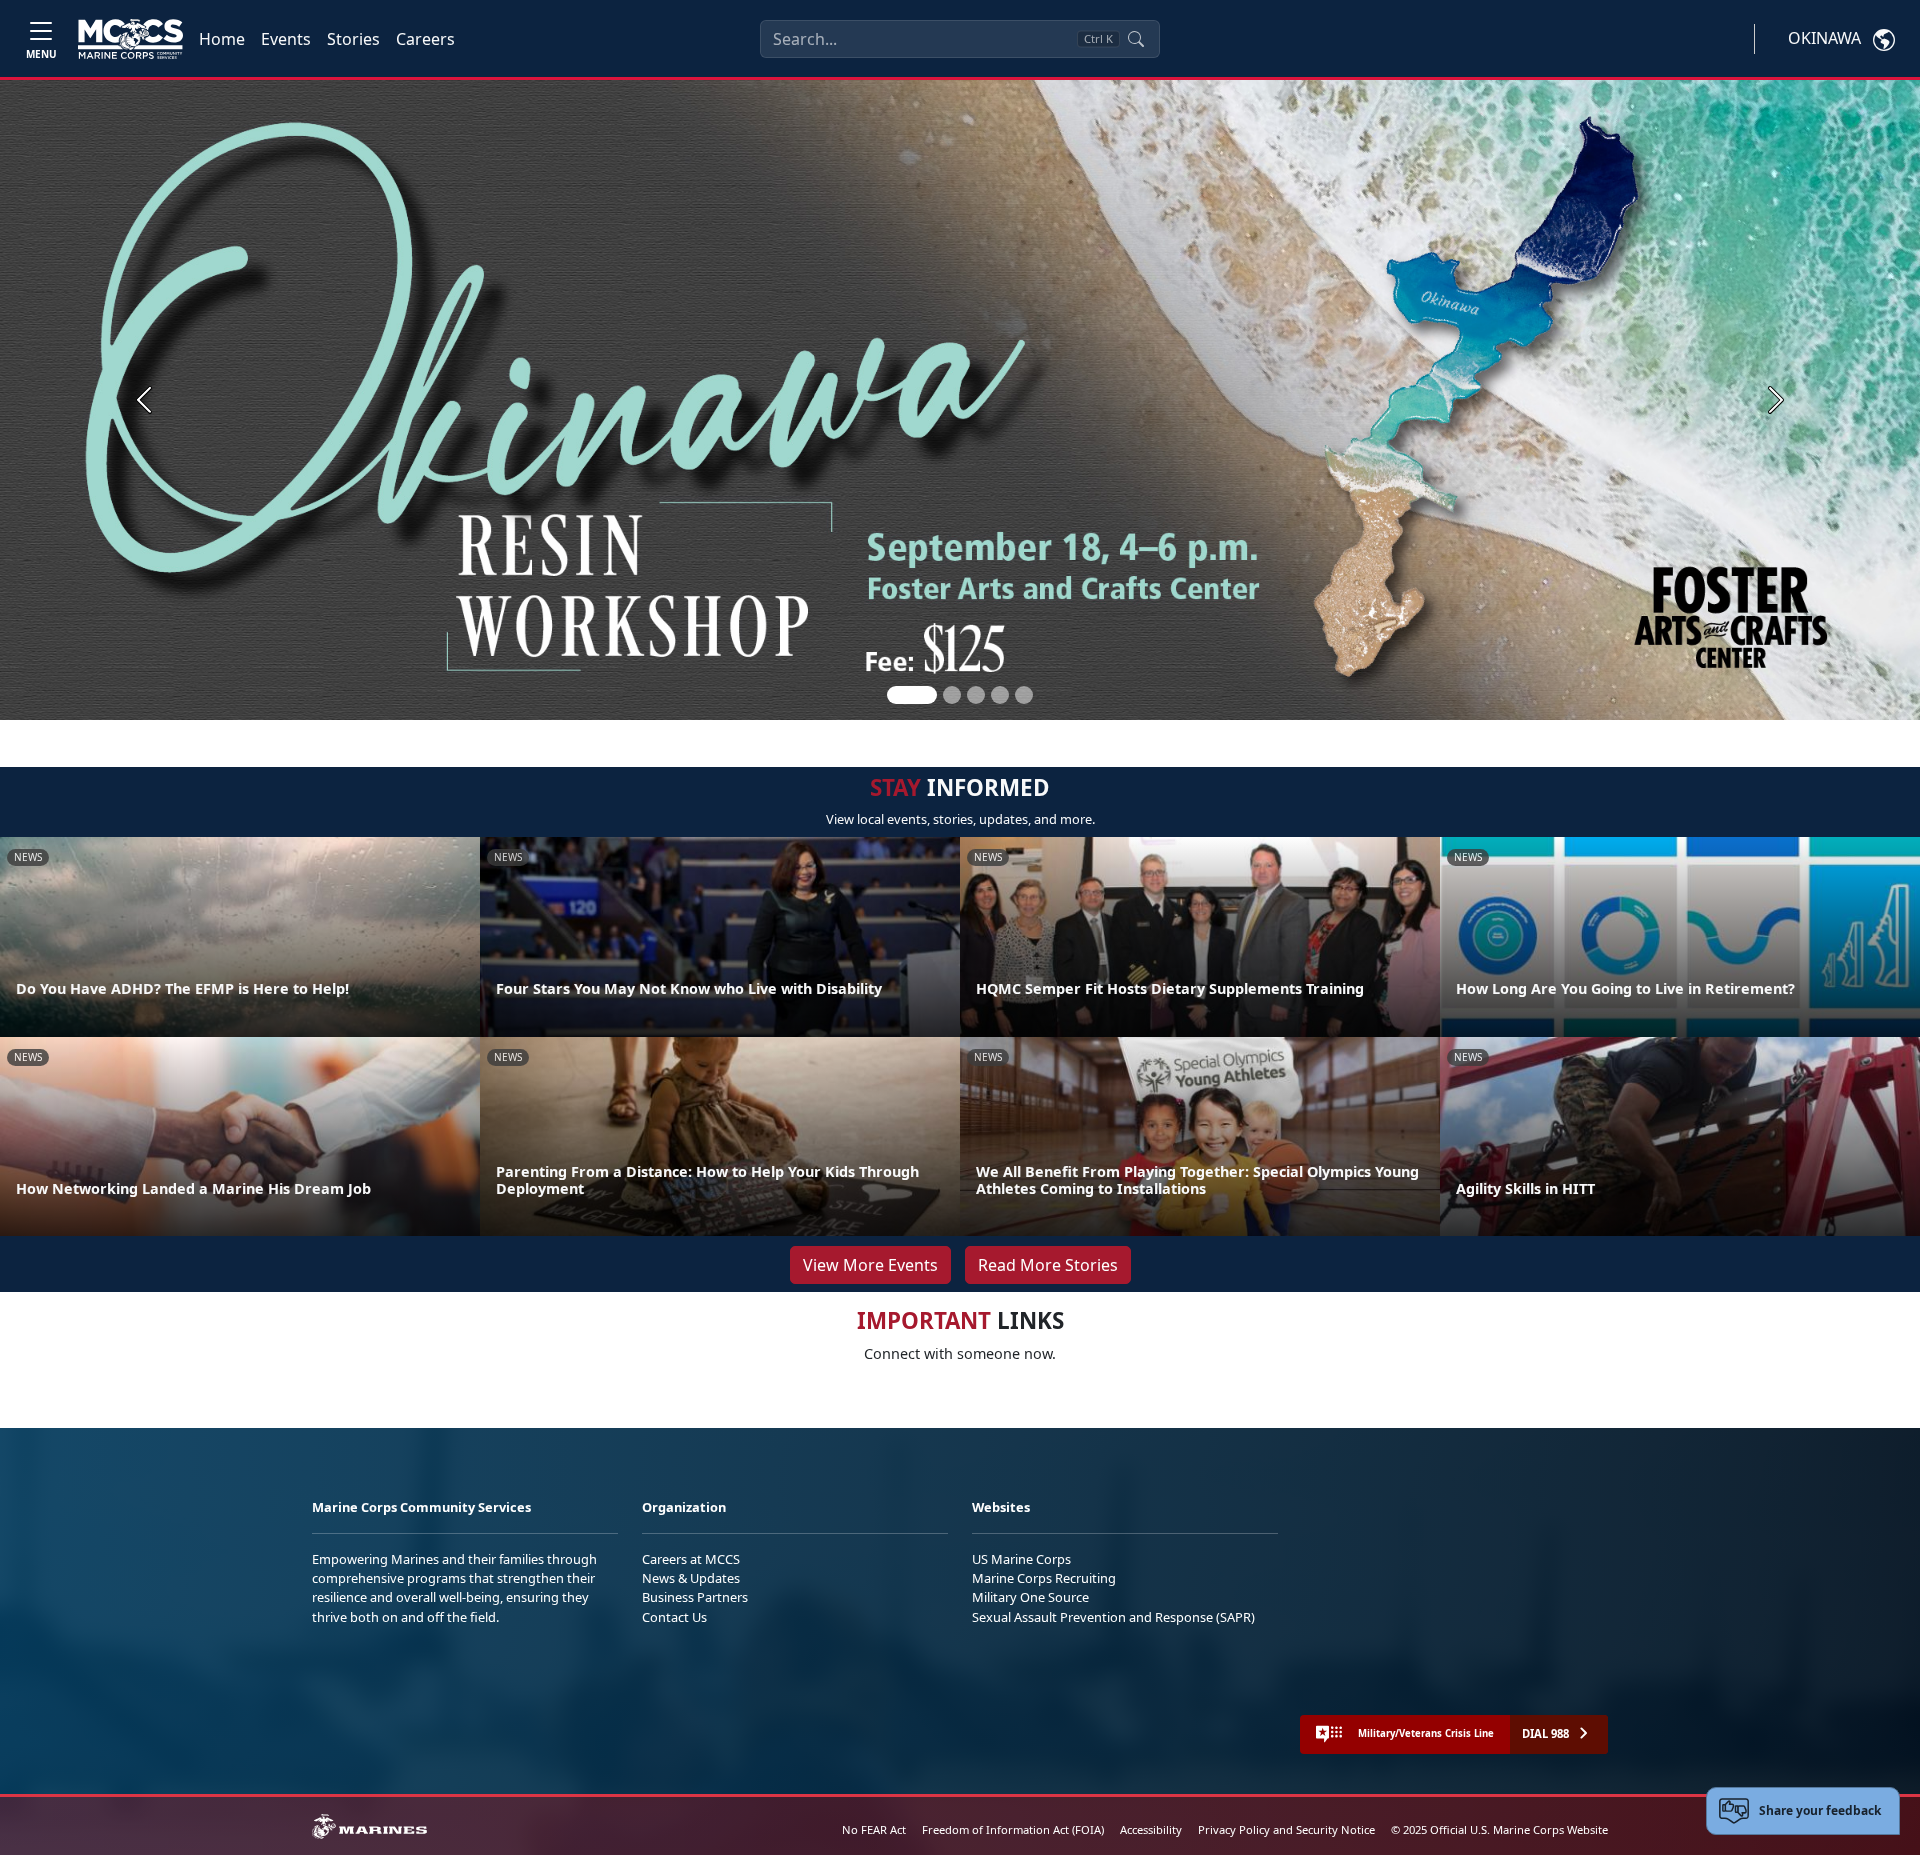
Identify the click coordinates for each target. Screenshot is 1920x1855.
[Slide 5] (1024, 695)
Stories (353, 39)
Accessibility (1151, 1829)
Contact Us (674, 1617)
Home (222, 39)
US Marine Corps (1021, 1559)
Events (286, 39)
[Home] (130, 39)
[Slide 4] (1000, 695)
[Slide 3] (976, 695)
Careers (425, 39)
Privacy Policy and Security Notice (1286, 1829)
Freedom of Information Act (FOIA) (1013, 1829)
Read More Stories (1048, 1265)
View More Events (870, 1265)
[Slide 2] (952, 695)
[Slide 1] (912, 695)
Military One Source (1030, 1597)
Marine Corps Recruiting (1044, 1578)
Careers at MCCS (691, 1559)
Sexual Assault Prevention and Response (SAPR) (1113, 1617)
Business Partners (695, 1597)
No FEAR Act (874, 1829)
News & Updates (691, 1578)
